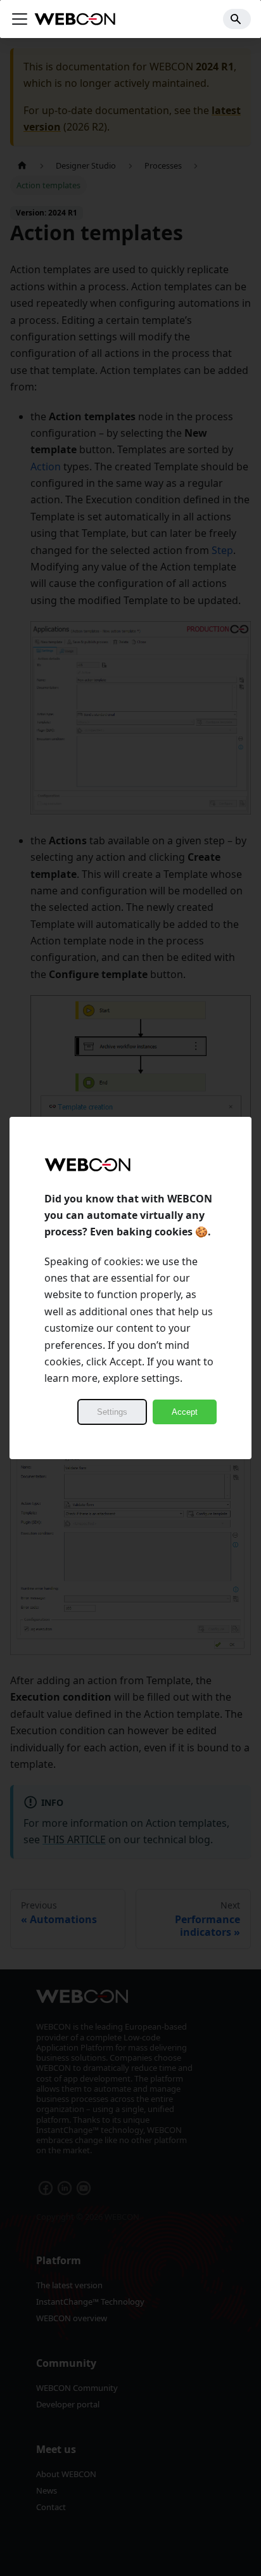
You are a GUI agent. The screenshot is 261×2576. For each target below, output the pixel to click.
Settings (112, 1412)
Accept (185, 1412)
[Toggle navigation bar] (20, 19)
